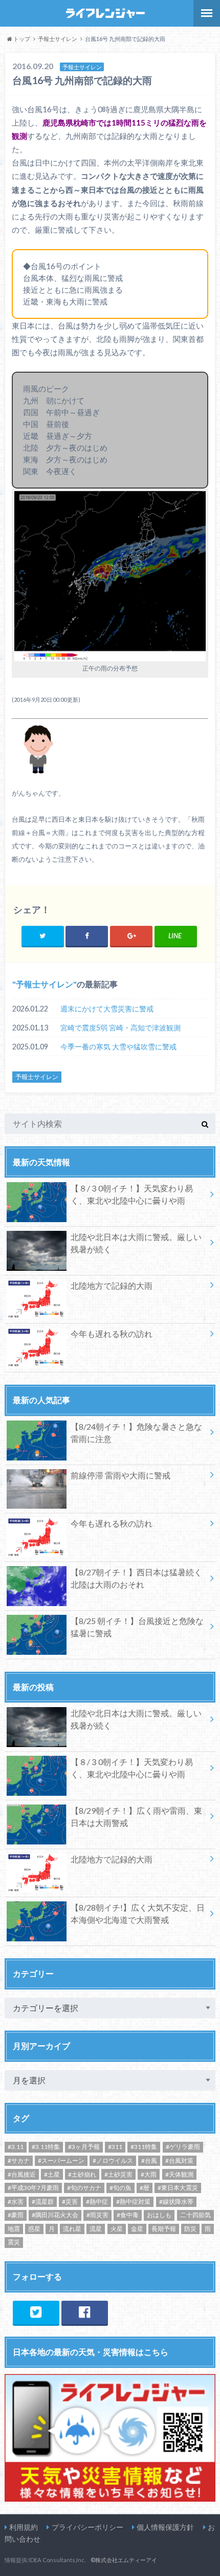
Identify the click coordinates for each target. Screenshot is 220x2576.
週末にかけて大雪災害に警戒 (107, 1009)
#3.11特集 (46, 2147)
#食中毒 (128, 2215)
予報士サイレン (45, 984)
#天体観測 (179, 2174)
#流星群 (43, 2202)
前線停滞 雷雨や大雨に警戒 (120, 1475)
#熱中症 (97, 2202)
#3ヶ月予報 (84, 2147)
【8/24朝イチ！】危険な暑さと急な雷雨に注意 (136, 1433)
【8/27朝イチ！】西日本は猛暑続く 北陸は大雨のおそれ (136, 1578)
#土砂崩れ (82, 2174)
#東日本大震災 (178, 2188)
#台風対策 (179, 2161)
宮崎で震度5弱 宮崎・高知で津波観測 (120, 1028)
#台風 (149, 2161)
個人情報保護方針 (165, 2527)
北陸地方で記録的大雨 (112, 1285)
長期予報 (164, 2229)
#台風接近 (22, 2174)
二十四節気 (195, 2215)
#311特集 (144, 2147)
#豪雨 (16, 2215)
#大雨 (149, 2174)
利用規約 (24, 2527)
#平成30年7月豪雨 (33, 2188)
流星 (96, 2229)
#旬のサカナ (84, 2188)
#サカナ (19, 2161)
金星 (137, 2229)
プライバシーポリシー (87, 2527)
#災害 (70, 2202)
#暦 (145, 2188)
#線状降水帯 (176, 2202)
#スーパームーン (61, 2161)
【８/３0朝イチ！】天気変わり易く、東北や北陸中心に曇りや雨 (132, 1194)
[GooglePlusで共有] (131, 936)
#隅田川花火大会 (55, 2215)
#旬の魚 (120, 2188)
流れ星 (72, 2229)
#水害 (16, 2202)
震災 (14, 2242)
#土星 (52, 2174)
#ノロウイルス (113, 2161)
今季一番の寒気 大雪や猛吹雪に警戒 (118, 1047)
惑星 (34, 2229)
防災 (190, 2229)
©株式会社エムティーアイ (124, 2560)
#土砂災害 (118, 2174)
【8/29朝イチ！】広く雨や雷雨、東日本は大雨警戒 (136, 1817)
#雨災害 (97, 2215)
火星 (117, 2229)
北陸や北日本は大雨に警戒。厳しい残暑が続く (136, 1243)
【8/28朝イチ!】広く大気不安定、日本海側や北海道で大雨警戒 (138, 1913)
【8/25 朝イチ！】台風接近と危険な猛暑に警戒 (137, 1627)
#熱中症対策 (133, 2202)
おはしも (159, 2215)
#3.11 (16, 2147)
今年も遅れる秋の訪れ (112, 1334)
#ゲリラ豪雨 (183, 2147)
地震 (14, 2229)
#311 (115, 2147)
